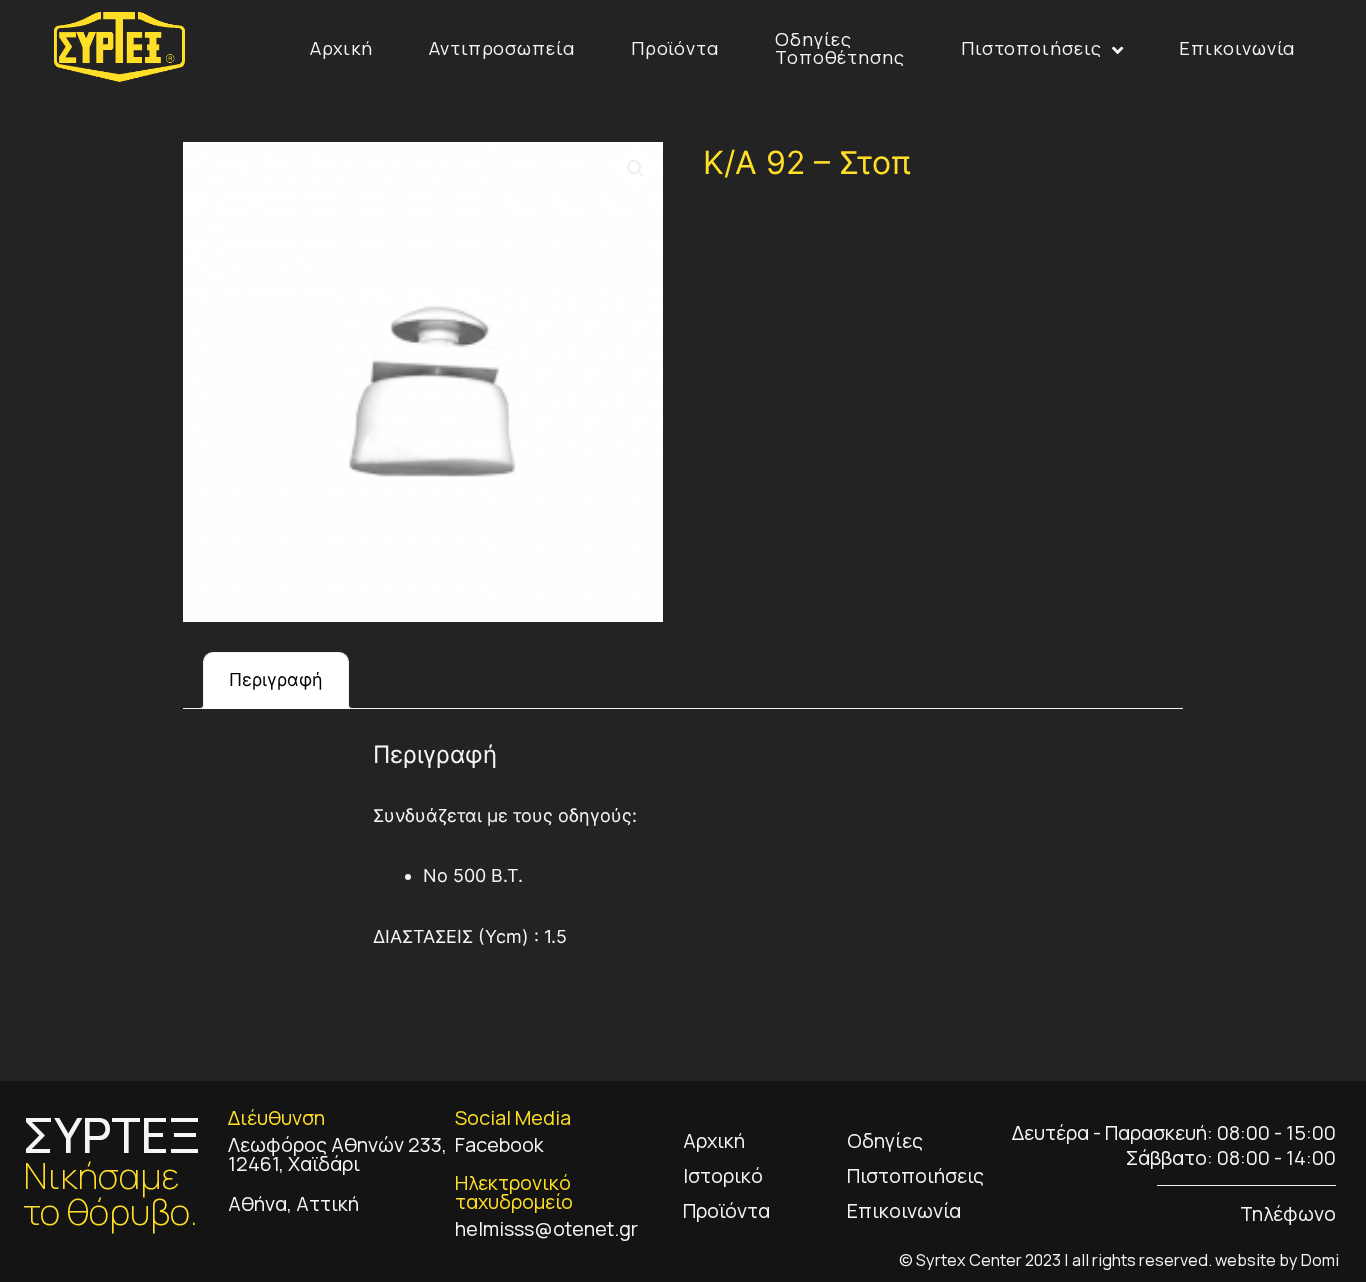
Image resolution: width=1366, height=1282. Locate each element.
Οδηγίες (885, 1140)
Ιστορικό (723, 1175)
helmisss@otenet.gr (546, 1228)
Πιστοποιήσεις (1031, 48)
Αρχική (341, 48)
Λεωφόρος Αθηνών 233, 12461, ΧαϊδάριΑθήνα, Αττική (337, 1174)
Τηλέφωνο (1288, 1213)
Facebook (499, 1144)
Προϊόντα (675, 48)
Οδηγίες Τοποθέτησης (840, 48)
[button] (636, 169)
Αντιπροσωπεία (502, 48)
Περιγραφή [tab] (276, 679)
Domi (1320, 1260)
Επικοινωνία (1237, 48)
